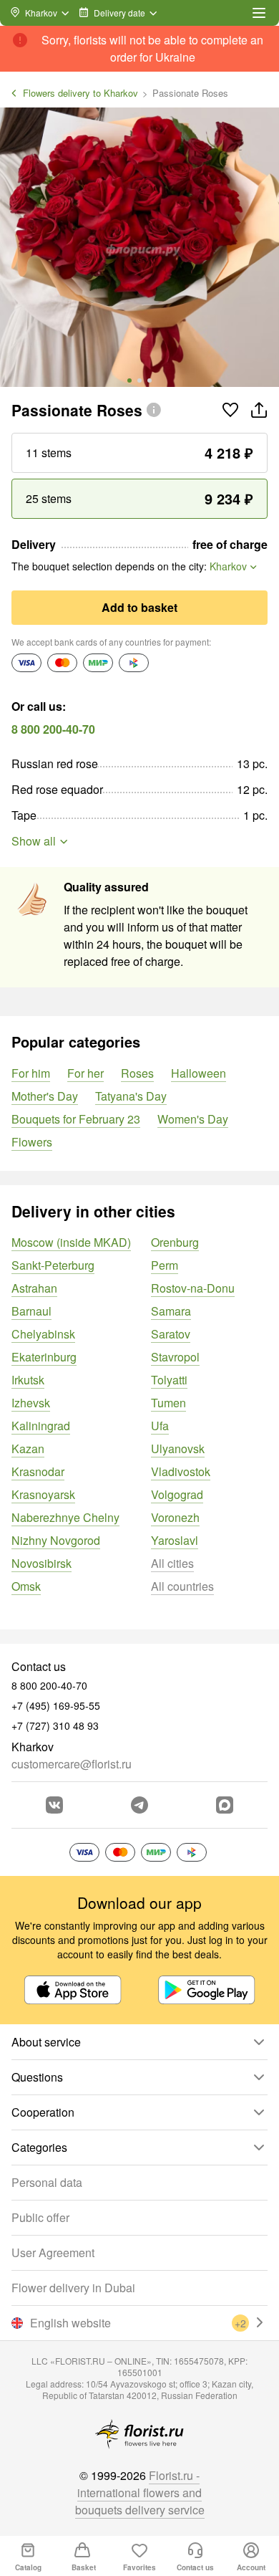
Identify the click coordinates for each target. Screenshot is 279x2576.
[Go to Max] (225, 1805)
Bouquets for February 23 (76, 1119)
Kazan (28, 1449)
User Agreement (53, 2252)
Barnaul (31, 1311)
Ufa (160, 1426)
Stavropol (175, 1357)
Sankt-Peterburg (53, 1265)
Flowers (32, 1142)
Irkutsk (28, 1380)
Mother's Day (45, 1096)
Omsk (26, 1586)
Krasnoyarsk (43, 1494)
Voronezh (175, 1517)
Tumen (168, 1403)
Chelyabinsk (43, 1334)
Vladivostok (181, 1471)
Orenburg (175, 1242)
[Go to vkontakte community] (54, 1805)
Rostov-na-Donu (193, 1288)
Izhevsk (31, 1403)
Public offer (40, 2217)
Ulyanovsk (178, 1449)
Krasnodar (38, 1471)
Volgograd (177, 1494)
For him (31, 1073)
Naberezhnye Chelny (65, 1517)
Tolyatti (169, 1380)
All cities (172, 1563)
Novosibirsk (41, 1563)
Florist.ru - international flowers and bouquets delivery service (140, 2493)
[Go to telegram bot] (139, 1805)
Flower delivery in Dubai (73, 2288)
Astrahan (34, 1288)
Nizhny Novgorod (56, 1540)
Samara (171, 1311)
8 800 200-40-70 (53, 729)
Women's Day (193, 1119)
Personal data (47, 2182)
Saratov (171, 1334)
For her (85, 1073)
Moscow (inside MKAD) (71, 1242)
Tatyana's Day (131, 1096)
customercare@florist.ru (72, 1764)
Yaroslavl (175, 1540)
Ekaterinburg (44, 1357)
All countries (182, 1586)
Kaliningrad (41, 1426)
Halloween (199, 1073)
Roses (137, 1073)
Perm (165, 1265)
